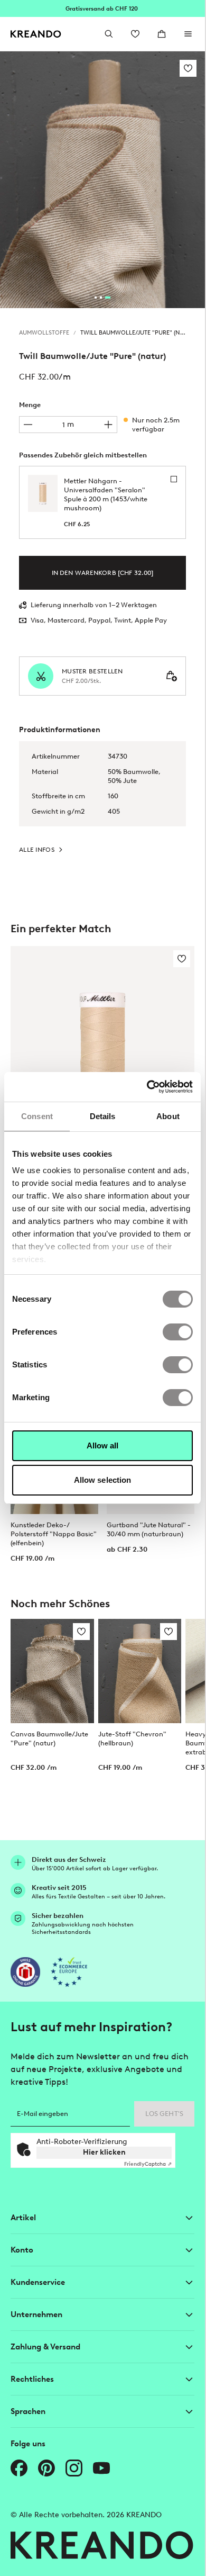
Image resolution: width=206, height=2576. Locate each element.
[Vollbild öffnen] (102, 180)
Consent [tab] (37, 1116)
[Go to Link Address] (102, 8)
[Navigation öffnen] (188, 34)
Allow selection (103, 1480)
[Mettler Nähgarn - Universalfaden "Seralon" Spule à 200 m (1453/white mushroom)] (102, 1061)
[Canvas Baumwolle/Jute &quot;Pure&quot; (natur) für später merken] (81, 1632)
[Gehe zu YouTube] (101, 2468)
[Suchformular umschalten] (109, 34)
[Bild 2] (101, 298)
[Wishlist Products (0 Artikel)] (135, 34)
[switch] (178, 1332)
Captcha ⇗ (148, 2164)
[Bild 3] (108, 298)
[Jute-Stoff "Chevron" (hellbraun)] (140, 1671)
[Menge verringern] (28, 425)
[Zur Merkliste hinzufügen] (188, 68)
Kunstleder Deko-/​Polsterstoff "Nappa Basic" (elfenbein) (54, 1534)
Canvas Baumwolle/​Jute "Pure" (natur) (49, 1739)
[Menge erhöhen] (108, 425)
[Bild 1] (96, 298)
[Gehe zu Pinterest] (46, 2468)
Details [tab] (103, 1116)
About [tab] (168, 1116)
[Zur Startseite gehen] (36, 34)
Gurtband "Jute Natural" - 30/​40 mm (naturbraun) (149, 1529)
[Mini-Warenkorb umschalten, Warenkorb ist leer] (162, 34)
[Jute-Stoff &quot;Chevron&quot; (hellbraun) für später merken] (168, 1632)
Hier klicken (104, 2152)
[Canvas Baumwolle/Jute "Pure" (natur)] (52, 1671)
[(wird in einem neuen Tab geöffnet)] (25, 1972)
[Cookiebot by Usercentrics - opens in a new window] (147, 1087)
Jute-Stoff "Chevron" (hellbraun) (132, 1739)
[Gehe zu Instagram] (74, 2468)
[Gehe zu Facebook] (19, 2468)
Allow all (103, 1445)
